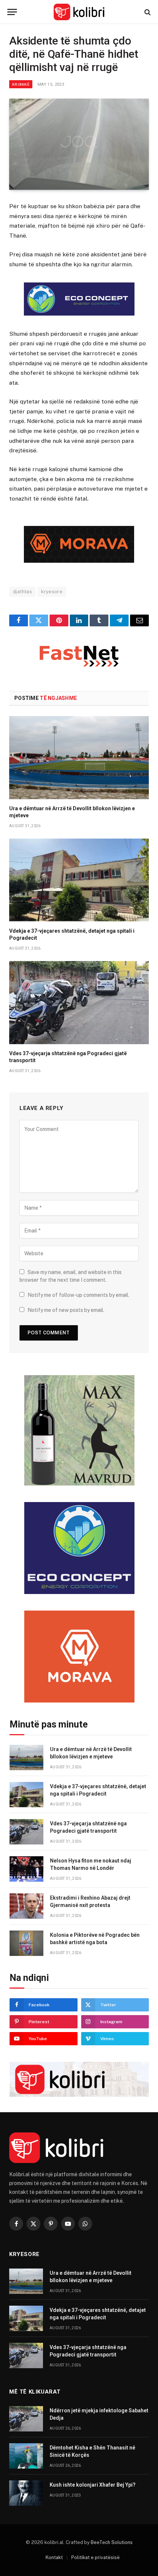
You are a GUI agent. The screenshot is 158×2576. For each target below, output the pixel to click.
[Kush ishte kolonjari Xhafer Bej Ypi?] (26, 2493)
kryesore (52, 592)
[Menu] (12, 12)
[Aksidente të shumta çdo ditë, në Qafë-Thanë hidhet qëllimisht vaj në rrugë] (79, 144)
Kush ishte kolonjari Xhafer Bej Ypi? (93, 2485)
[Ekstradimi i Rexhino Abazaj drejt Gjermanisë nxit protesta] (26, 1906)
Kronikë (21, 84)
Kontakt (54, 2557)
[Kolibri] (79, 12)
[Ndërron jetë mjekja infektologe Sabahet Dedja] (26, 2419)
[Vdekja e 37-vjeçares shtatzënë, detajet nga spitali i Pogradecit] (79, 880)
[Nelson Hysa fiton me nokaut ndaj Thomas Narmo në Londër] (26, 1869)
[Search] (147, 12)
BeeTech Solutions (112, 2542)
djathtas (22, 592)
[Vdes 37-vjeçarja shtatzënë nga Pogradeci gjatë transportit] (79, 1003)
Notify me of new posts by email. (66, 1310)
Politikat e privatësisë (96, 2557)
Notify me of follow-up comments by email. (78, 1295)
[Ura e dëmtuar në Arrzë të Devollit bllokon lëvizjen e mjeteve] (79, 758)
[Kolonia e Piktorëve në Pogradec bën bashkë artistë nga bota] (26, 1943)
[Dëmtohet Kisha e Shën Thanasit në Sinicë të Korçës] (26, 2456)
